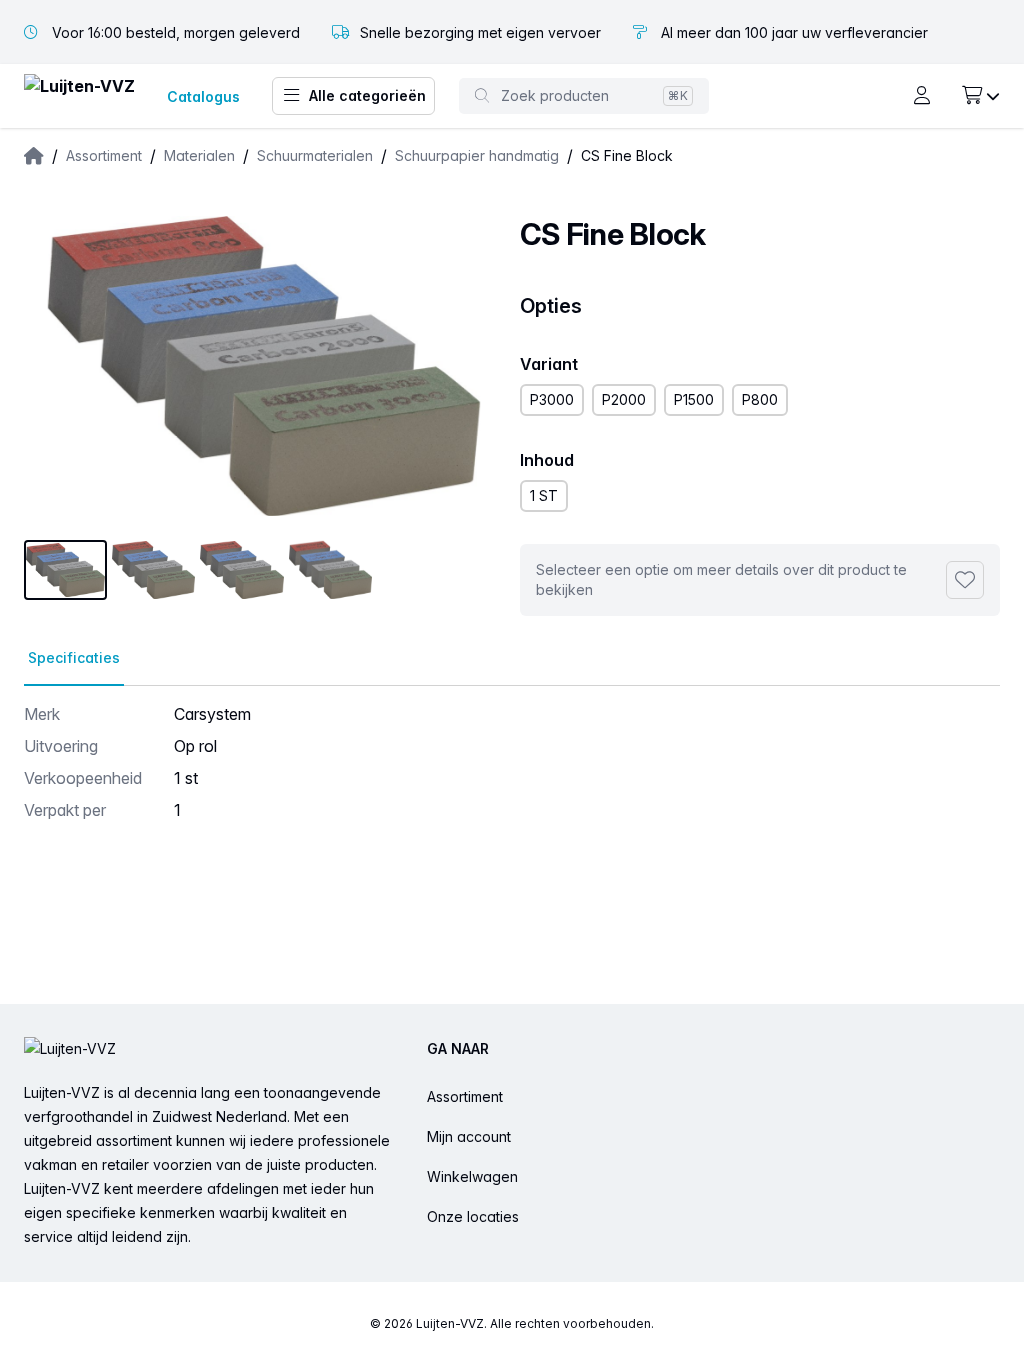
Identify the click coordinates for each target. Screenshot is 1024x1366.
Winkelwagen (472, 1176)
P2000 (624, 399)
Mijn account (469, 1136)
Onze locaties (473, 1216)
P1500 (694, 399)
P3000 (552, 399)
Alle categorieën (367, 95)
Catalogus (203, 96)
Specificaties (74, 657)
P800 (760, 399)
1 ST (544, 495)
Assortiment (465, 1096)
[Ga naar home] (79, 96)
